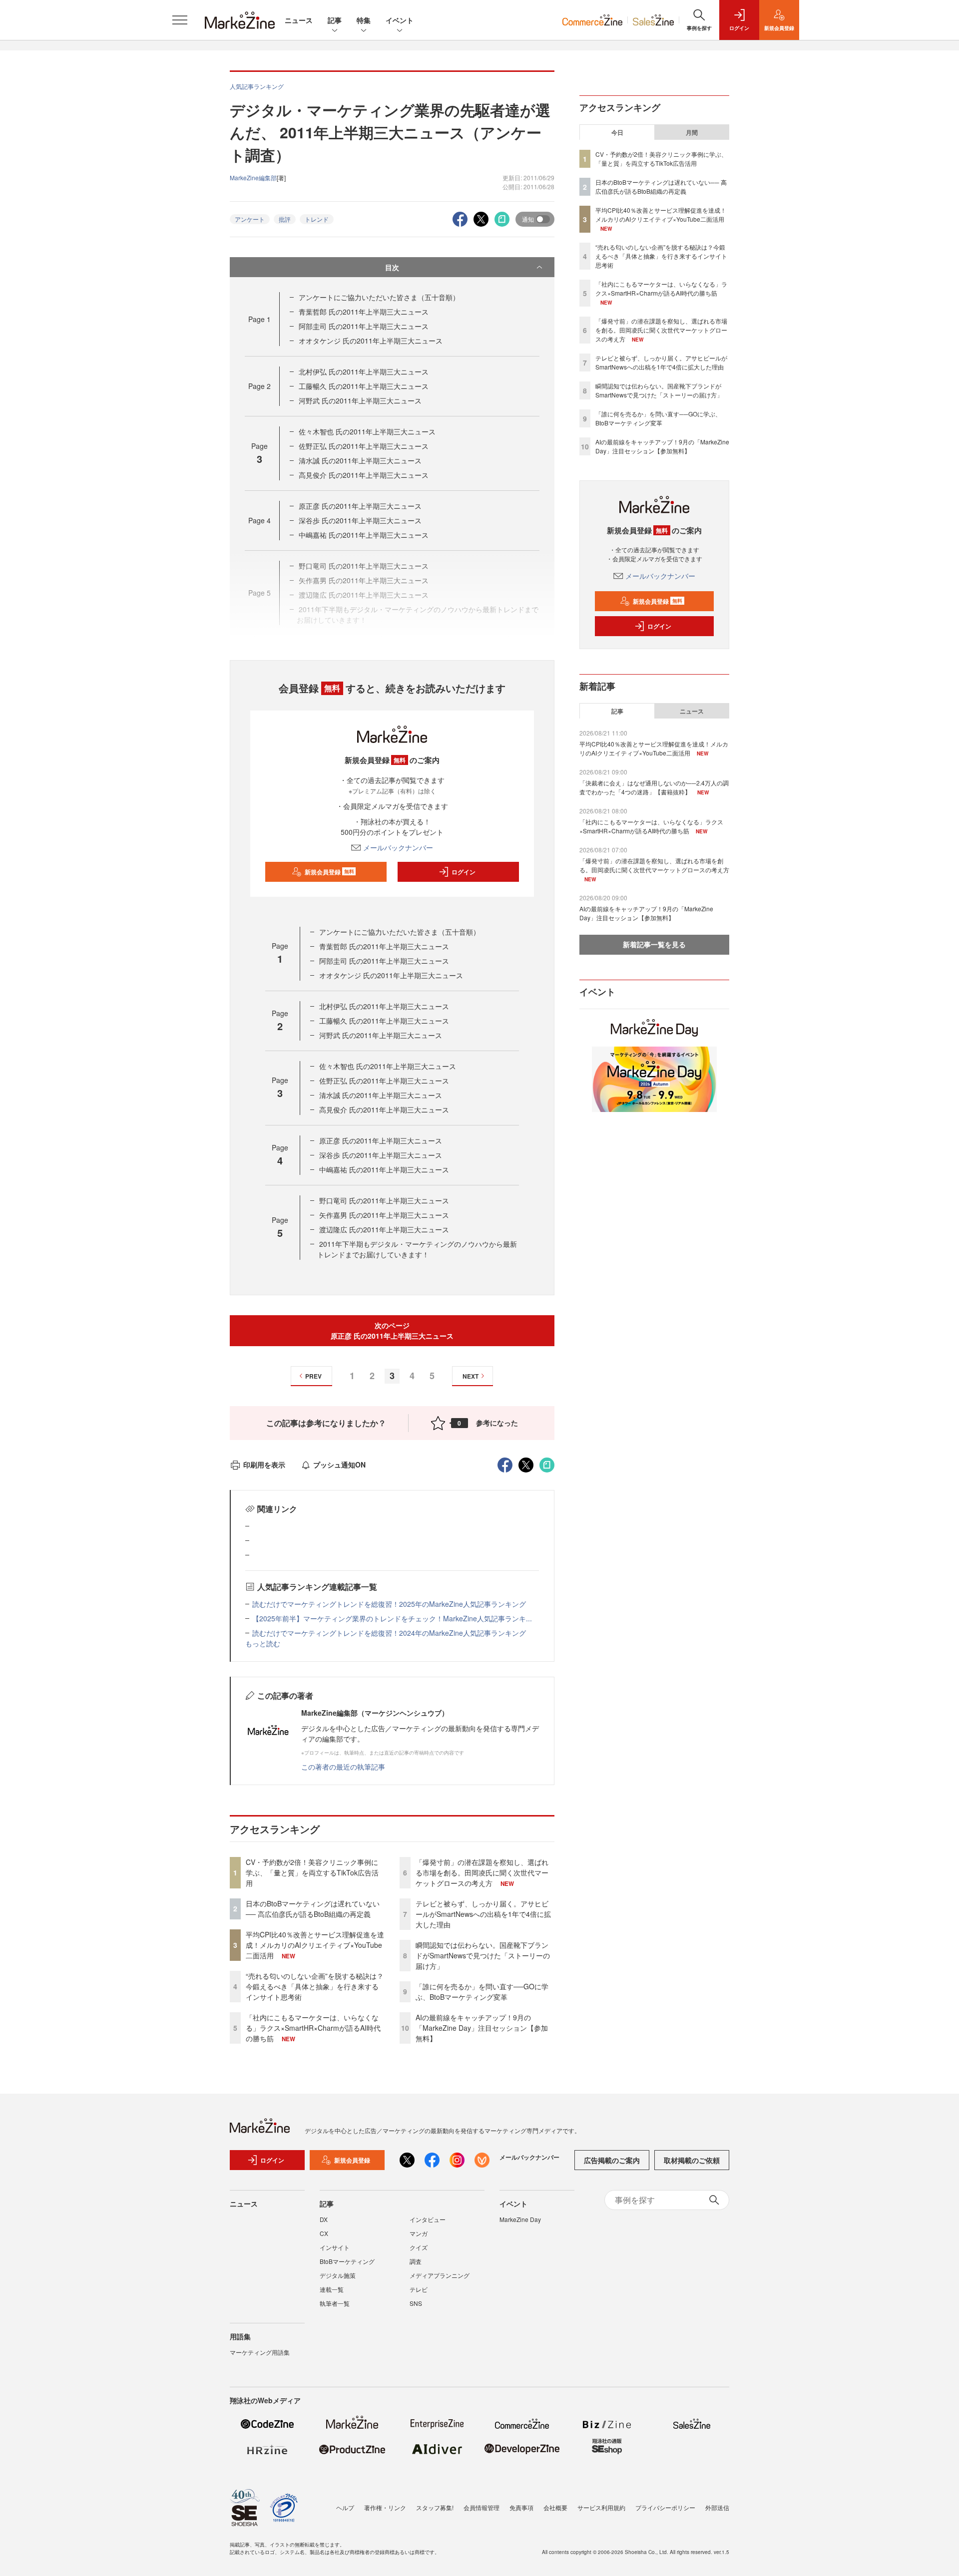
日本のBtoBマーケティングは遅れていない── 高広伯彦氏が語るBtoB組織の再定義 (313, 1909)
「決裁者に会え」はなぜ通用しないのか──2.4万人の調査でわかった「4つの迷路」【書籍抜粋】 (654, 787)
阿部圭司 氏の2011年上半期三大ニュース (364, 326)
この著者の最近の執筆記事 (343, 1767)
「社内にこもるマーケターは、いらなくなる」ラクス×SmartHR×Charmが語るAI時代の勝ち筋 (313, 2028)
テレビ (419, 2289)
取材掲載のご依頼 (692, 2160)
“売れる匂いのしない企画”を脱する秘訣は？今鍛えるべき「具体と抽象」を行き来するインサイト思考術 (315, 1986)
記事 (335, 20)
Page (259, 319)
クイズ (419, 2247)
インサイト (335, 2247)
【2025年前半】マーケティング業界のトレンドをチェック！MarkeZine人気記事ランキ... (392, 1618)
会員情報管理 (481, 2507)
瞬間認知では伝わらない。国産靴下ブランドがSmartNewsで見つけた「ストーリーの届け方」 (483, 1955)
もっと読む (263, 1643)
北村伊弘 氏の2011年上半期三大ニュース (364, 371)
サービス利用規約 (601, 2507)
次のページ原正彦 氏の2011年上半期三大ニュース (392, 1330)
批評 (285, 219)
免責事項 (521, 2507)
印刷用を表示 (264, 1465)
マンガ (419, 2233)
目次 (392, 267)
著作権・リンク (385, 2507)
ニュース (299, 20)
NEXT (471, 1376)
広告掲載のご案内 (612, 2160)
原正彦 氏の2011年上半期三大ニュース (360, 506)
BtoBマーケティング (347, 2261)
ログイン (464, 872)
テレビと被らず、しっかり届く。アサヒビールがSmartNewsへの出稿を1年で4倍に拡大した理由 (483, 1914)
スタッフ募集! (435, 2507)
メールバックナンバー (398, 847)
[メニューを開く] (180, 20)
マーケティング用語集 (260, 2352)
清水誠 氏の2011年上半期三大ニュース (360, 460)
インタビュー (428, 2219)
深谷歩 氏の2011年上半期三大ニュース (360, 520)
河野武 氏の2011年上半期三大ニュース (360, 400)
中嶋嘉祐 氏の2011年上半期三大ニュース (364, 535)
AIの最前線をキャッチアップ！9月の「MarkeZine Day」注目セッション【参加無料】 (482, 2028)
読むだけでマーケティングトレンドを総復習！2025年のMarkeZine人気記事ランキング (389, 1604)
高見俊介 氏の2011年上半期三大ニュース (364, 475)
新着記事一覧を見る (654, 944)
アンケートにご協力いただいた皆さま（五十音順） (379, 297)
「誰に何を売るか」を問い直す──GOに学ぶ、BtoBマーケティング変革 (482, 1992)
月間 (692, 132)
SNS (416, 2303)
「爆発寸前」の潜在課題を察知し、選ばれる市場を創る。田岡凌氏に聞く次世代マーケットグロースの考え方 (482, 1872)
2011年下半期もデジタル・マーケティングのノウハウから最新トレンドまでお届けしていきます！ (417, 1249)
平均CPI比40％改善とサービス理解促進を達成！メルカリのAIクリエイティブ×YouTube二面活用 (315, 1945)
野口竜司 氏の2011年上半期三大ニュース (384, 1200)
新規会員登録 (329, 872)
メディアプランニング (440, 2275)
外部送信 (717, 2507)
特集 (364, 20)
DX (324, 2219)
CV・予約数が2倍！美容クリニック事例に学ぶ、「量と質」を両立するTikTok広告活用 (312, 1872)
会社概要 (555, 2507)
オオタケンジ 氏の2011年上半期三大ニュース (371, 341)
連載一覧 (332, 2289)
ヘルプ (345, 2507)
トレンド (317, 219)
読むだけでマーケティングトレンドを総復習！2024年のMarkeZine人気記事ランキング (389, 1633)
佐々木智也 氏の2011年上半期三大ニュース (367, 431)
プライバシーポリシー (665, 2507)
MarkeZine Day (520, 2219)
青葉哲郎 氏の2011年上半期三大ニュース (364, 312)
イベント (400, 20)
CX (324, 2233)
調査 (416, 2261)
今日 (617, 132)
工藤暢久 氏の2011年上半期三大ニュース (364, 386)
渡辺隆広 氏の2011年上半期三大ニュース (384, 1229)
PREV (313, 1376)
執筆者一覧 (335, 2303)
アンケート (250, 219)
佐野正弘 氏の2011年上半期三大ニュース (364, 446)
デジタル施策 (338, 2275)
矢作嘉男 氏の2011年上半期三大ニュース (384, 1215)
